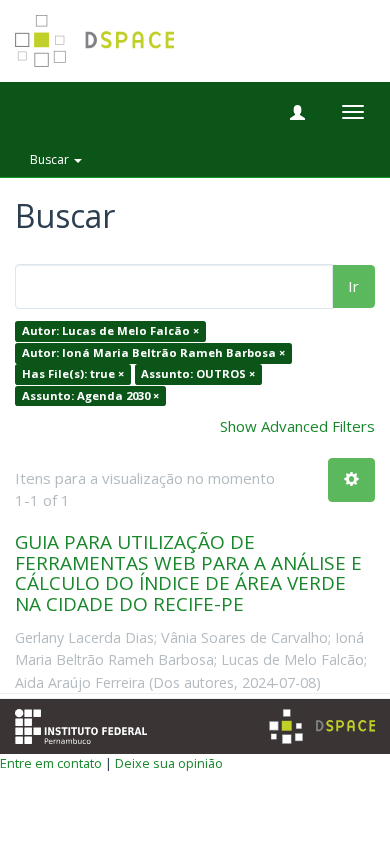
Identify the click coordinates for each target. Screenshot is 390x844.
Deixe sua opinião (169, 763)
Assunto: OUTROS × (198, 374)
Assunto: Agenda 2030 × (90, 395)
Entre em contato (51, 763)
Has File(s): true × (73, 374)
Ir (353, 286)
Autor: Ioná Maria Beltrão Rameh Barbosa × (153, 352)
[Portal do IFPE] (81, 725)
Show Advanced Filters (297, 426)
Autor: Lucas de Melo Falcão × (110, 331)
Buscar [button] (51, 159)
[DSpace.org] (322, 726)
